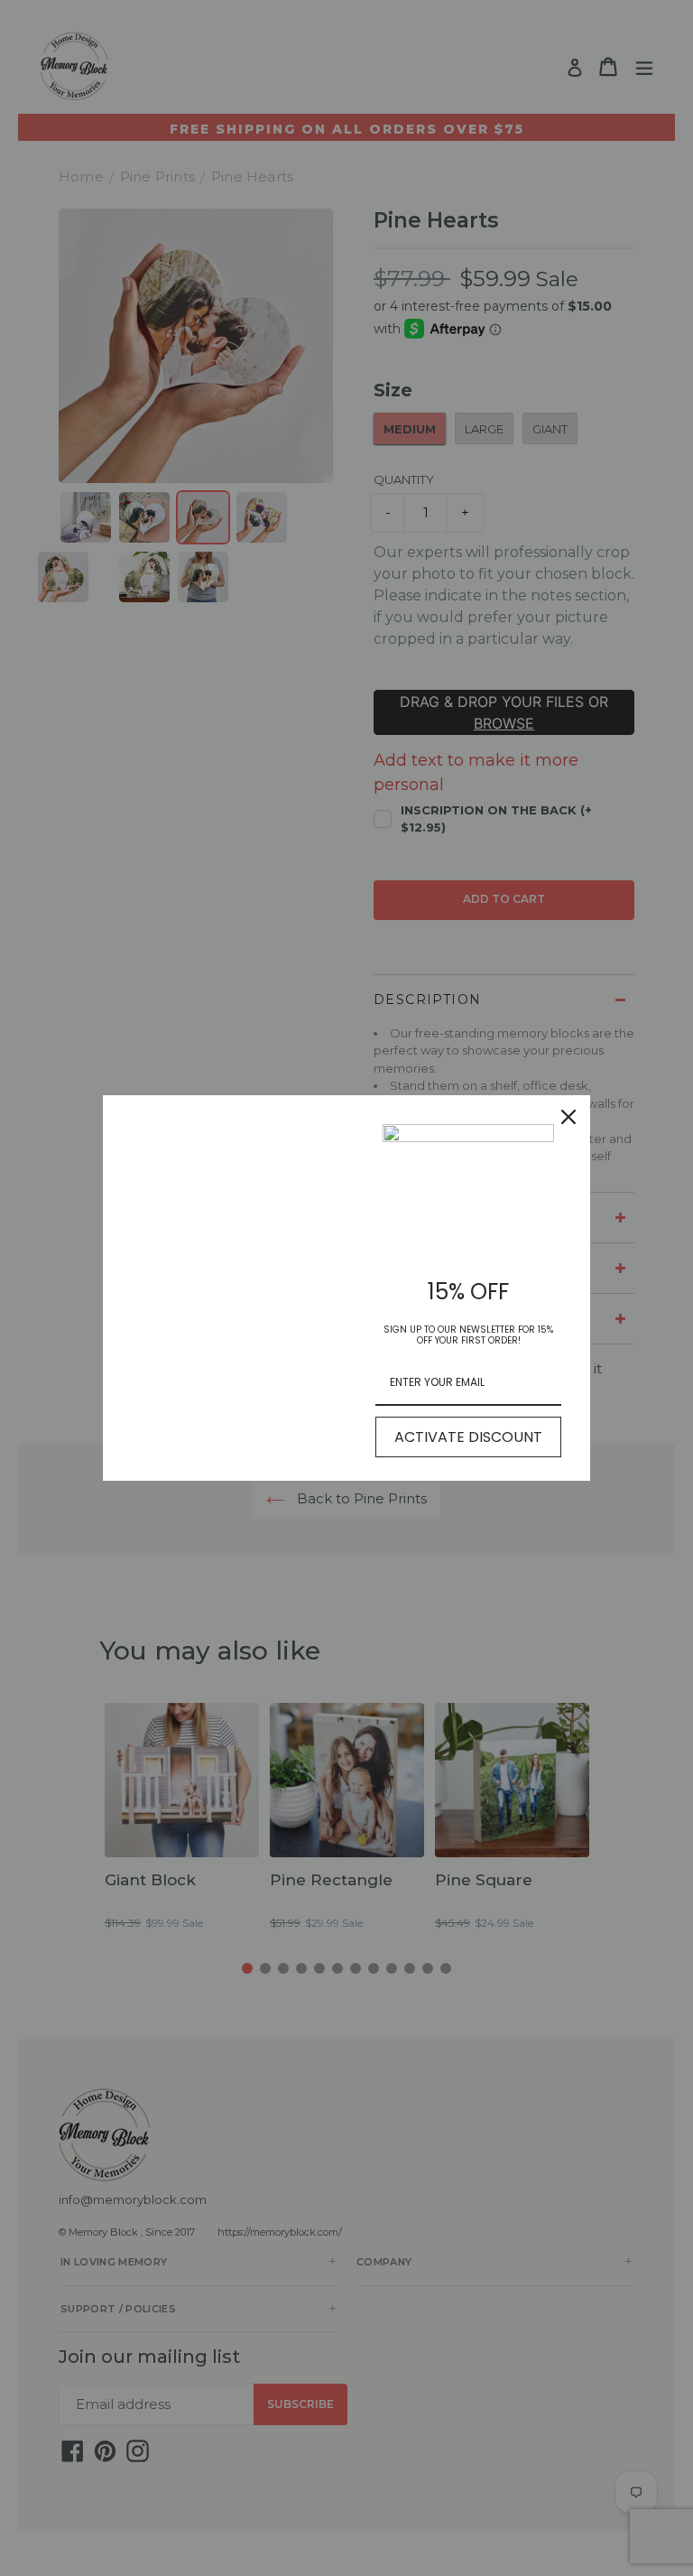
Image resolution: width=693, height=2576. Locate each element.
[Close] (568, 1117)
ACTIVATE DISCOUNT (468, 1437)
